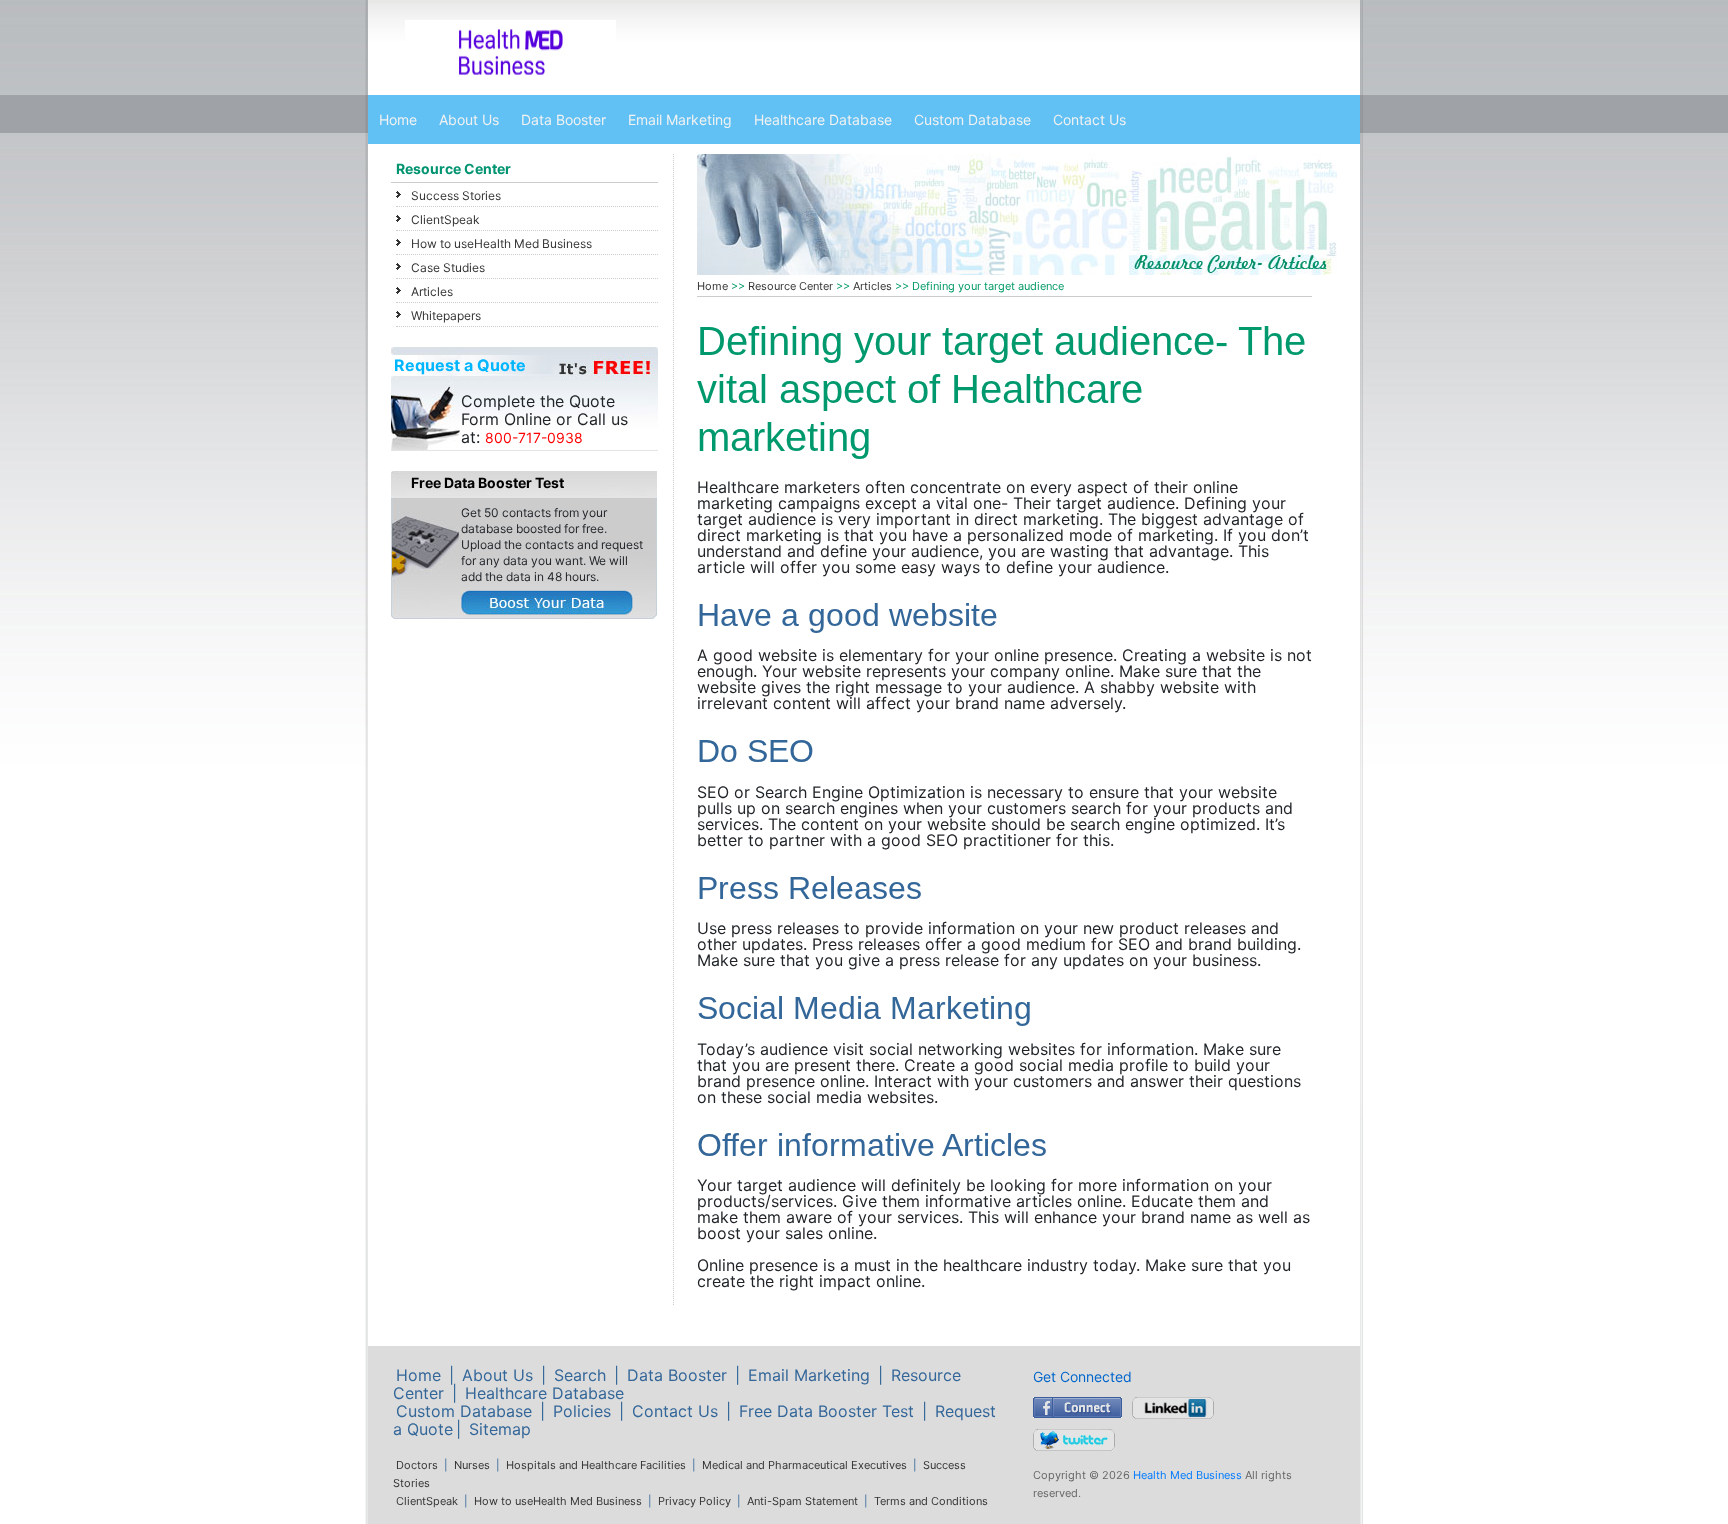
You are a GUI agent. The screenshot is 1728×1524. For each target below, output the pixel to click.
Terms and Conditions (931, 1501)
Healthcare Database (823, 119)
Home (398, 119)
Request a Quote (460, 365)
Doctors (417, 1465)
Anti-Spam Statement (802, 1501)
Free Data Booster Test (826, 1411)
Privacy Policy (694, 1501)
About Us (469, 119)
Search (580, 1375)
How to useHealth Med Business (501, 243)
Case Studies (448, 267)
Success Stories (456, 195)
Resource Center (453, 168)
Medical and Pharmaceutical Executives (804, 1465)
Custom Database (972, 119)
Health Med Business (1187, 1475)
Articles (432, 291)
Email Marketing (680, 119)
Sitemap (500, 1429)
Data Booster (563, 119)
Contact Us (1089, 119)
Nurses (472, 1465)
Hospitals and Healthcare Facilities (596, 1465)
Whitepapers (446, 315)
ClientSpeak (445, 219)
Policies (582, 1411)
